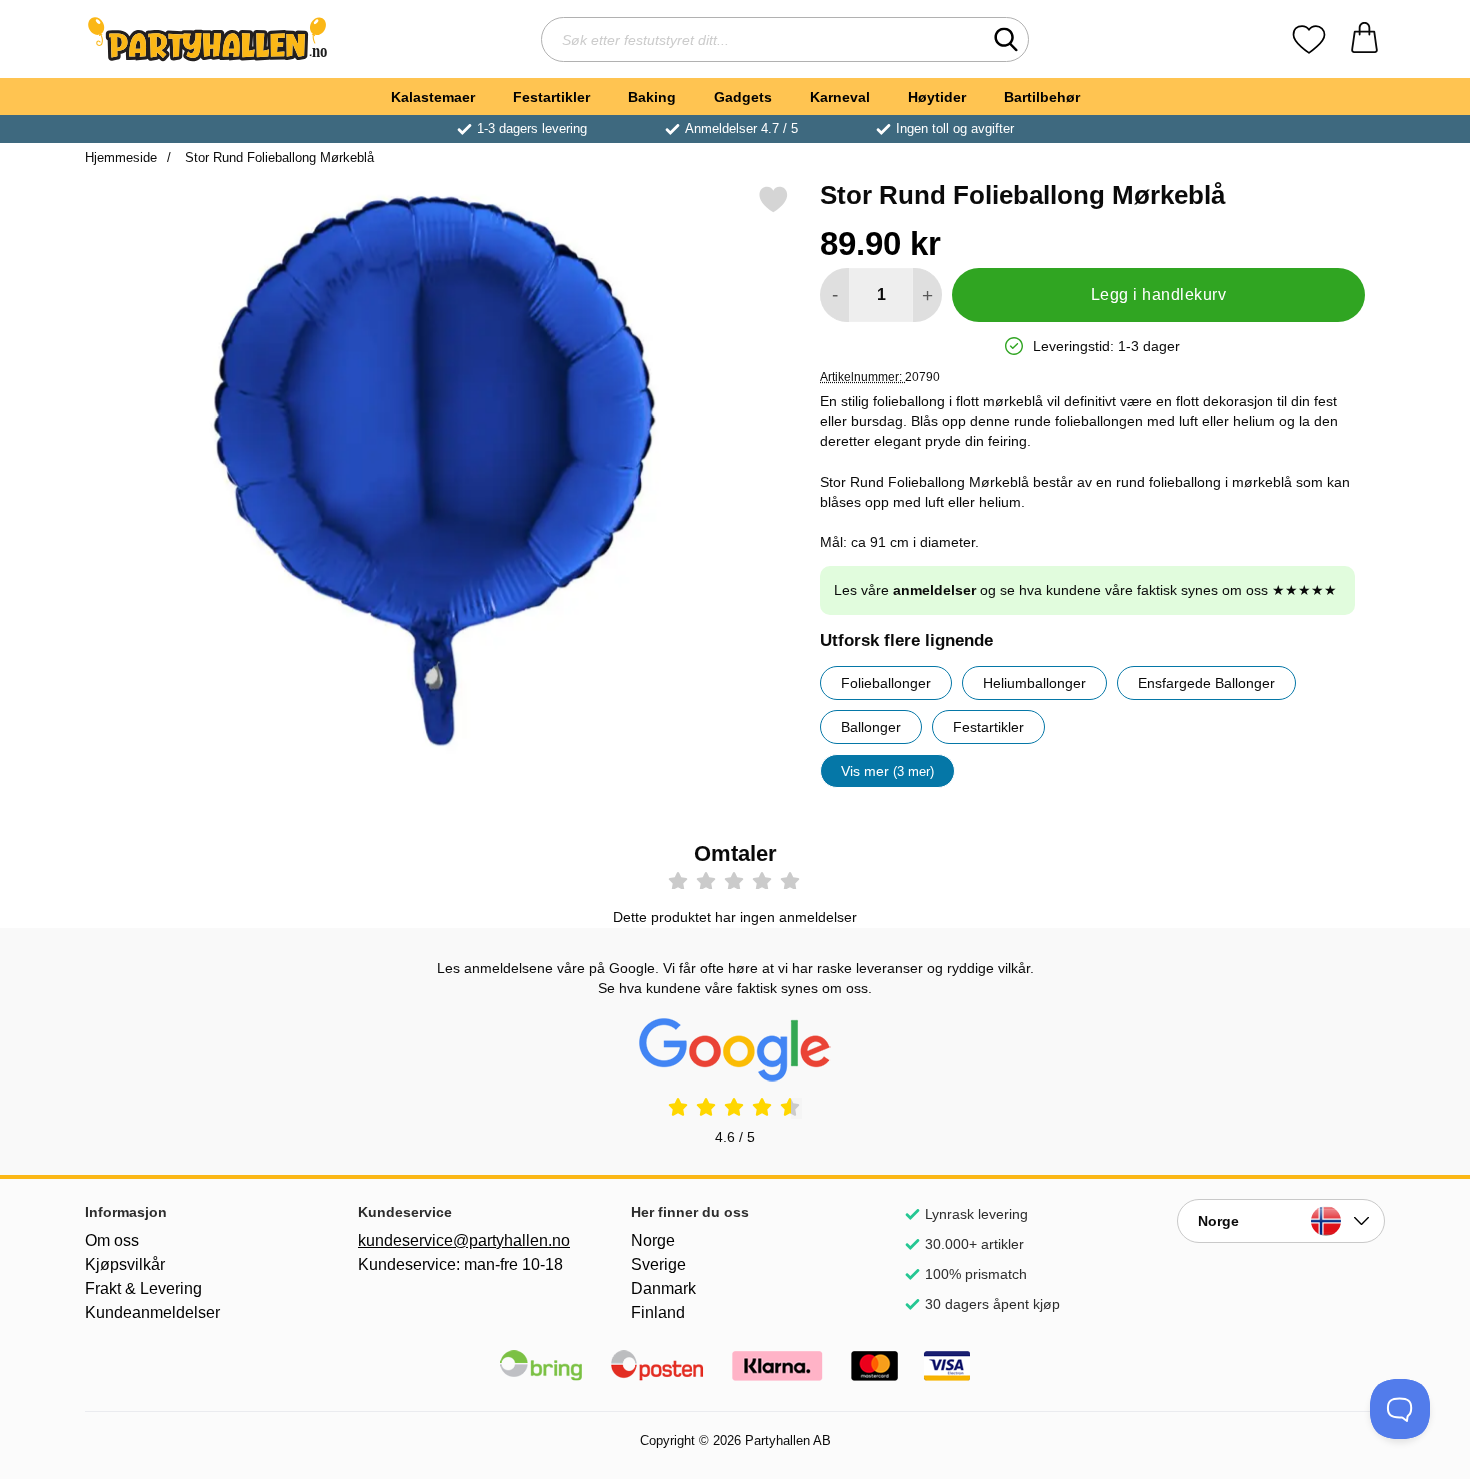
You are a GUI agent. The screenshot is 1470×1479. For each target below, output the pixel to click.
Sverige (658, 1264)
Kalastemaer (433, 97)
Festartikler (551, 97)
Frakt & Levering (143, 1288)
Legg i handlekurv (1158, 294)
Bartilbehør (1042, 97)
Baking (652, 97)
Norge (653, 1240)
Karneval (840, 97)
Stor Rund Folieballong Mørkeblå (277, 157)
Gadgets (743, 97)
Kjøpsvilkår (125, 1264)
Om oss (112, 1240)
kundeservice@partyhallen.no (462, 1240)
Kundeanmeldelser (152, 1312)
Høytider (937, 97)
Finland (658, 1312)
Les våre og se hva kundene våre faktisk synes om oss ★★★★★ (1085, 590)
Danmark (663, 1288)
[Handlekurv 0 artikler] (1364, 39)
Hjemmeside (121, 157)
